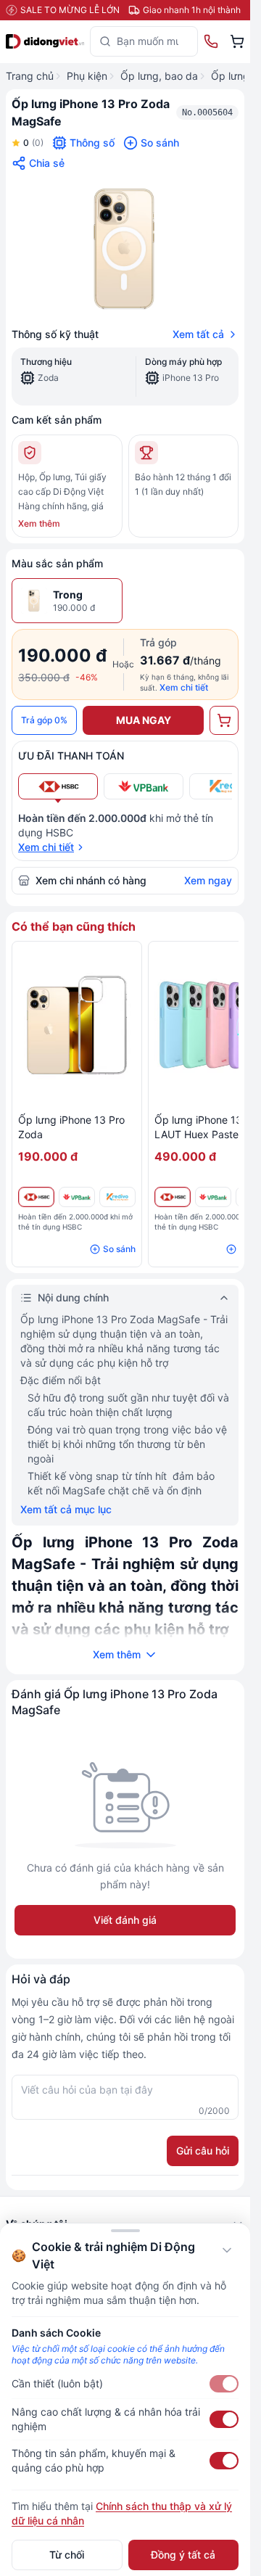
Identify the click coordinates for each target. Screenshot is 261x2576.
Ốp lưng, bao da (159, 76)
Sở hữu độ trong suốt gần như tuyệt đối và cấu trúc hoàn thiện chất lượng (128, 1405)
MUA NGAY (144, 720)
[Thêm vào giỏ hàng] (224, 720)
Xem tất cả (198, 334)
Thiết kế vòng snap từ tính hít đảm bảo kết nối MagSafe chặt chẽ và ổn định (121, 1483)
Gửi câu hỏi (203, 2151)
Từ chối (67, 2555)
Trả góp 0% (44, 720)
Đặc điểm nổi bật (61, 1380)
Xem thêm (39, 523)
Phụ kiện (87, 76)
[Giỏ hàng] (237, 41)
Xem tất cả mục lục (66, 1509)
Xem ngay (208, 880)
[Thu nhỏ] (227, 2250)
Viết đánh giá (125, 1920)
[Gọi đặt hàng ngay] (211, 41)
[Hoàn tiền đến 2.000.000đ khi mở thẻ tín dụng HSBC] (36, 1197)
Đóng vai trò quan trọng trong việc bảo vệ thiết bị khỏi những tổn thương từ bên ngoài (127, 1444)
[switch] (224, 2384)
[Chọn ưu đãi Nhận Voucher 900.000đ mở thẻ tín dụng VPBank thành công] (144, 786)
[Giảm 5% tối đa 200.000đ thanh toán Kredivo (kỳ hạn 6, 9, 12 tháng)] (117, 1197)
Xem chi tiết (184, 687)
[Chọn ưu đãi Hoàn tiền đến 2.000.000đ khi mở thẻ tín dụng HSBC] (58, 786)
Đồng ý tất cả (183, 2555)
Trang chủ (30, 76)
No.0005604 (207, 112)
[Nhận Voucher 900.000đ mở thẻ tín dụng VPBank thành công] (77, 1197)
